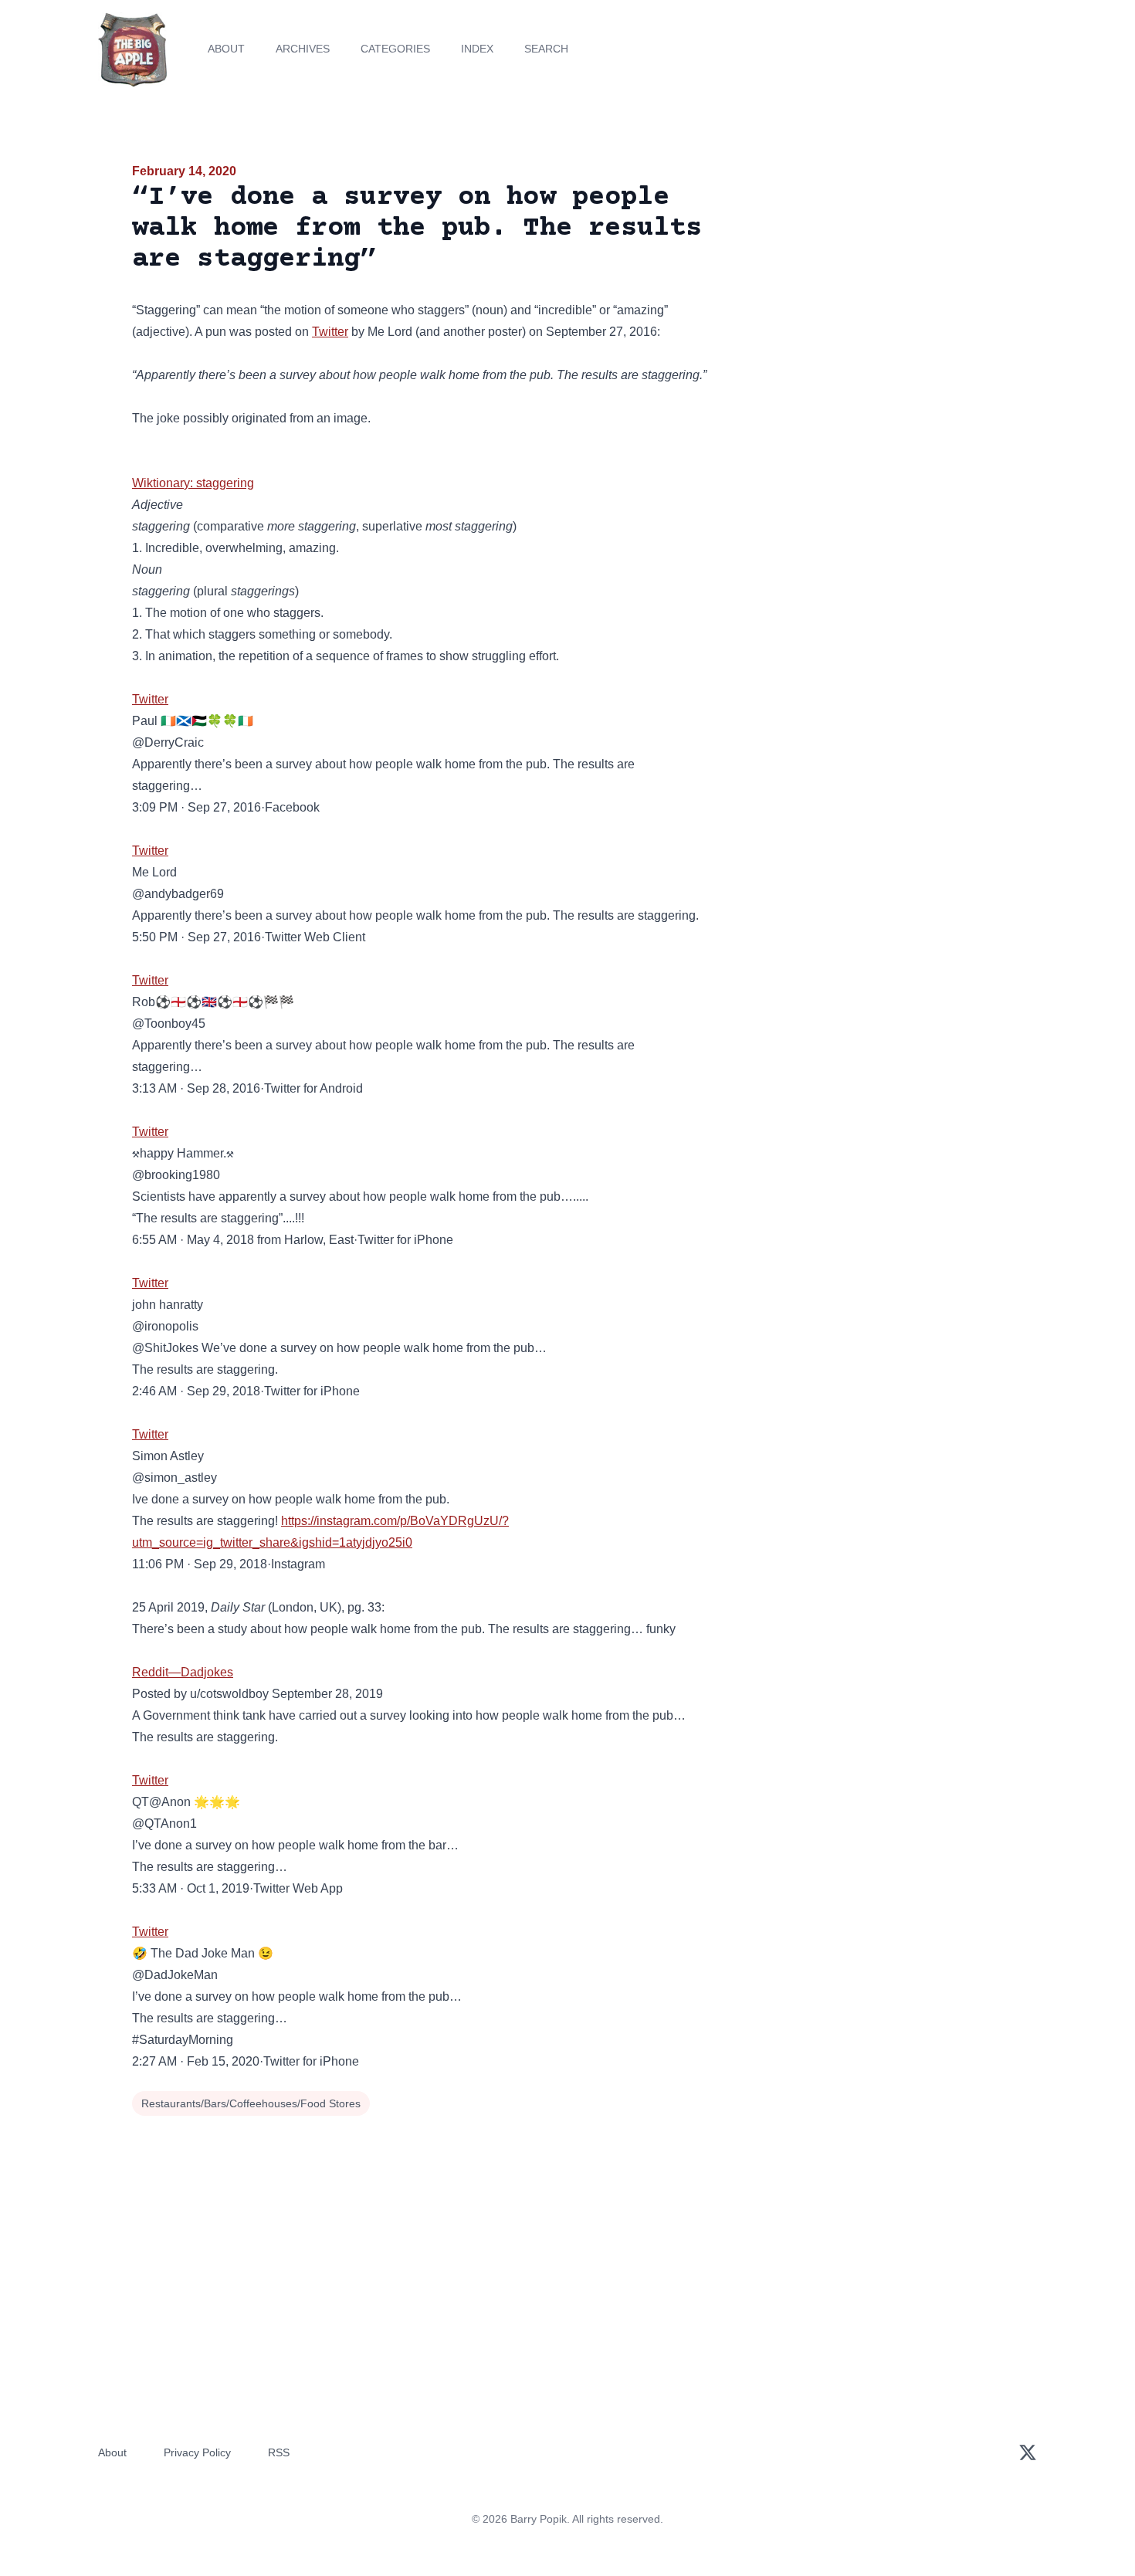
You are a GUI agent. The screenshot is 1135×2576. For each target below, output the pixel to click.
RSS (279, 2452)
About (226, 49)
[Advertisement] (864, 281)
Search (546, 49)
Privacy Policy (197, 2452)
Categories (395, 49)
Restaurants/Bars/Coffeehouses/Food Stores (251, 2103)
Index (477, 49)
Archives (303, 49)
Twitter (330, 332)
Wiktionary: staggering (193, 483)
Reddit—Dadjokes (183, 1672)
